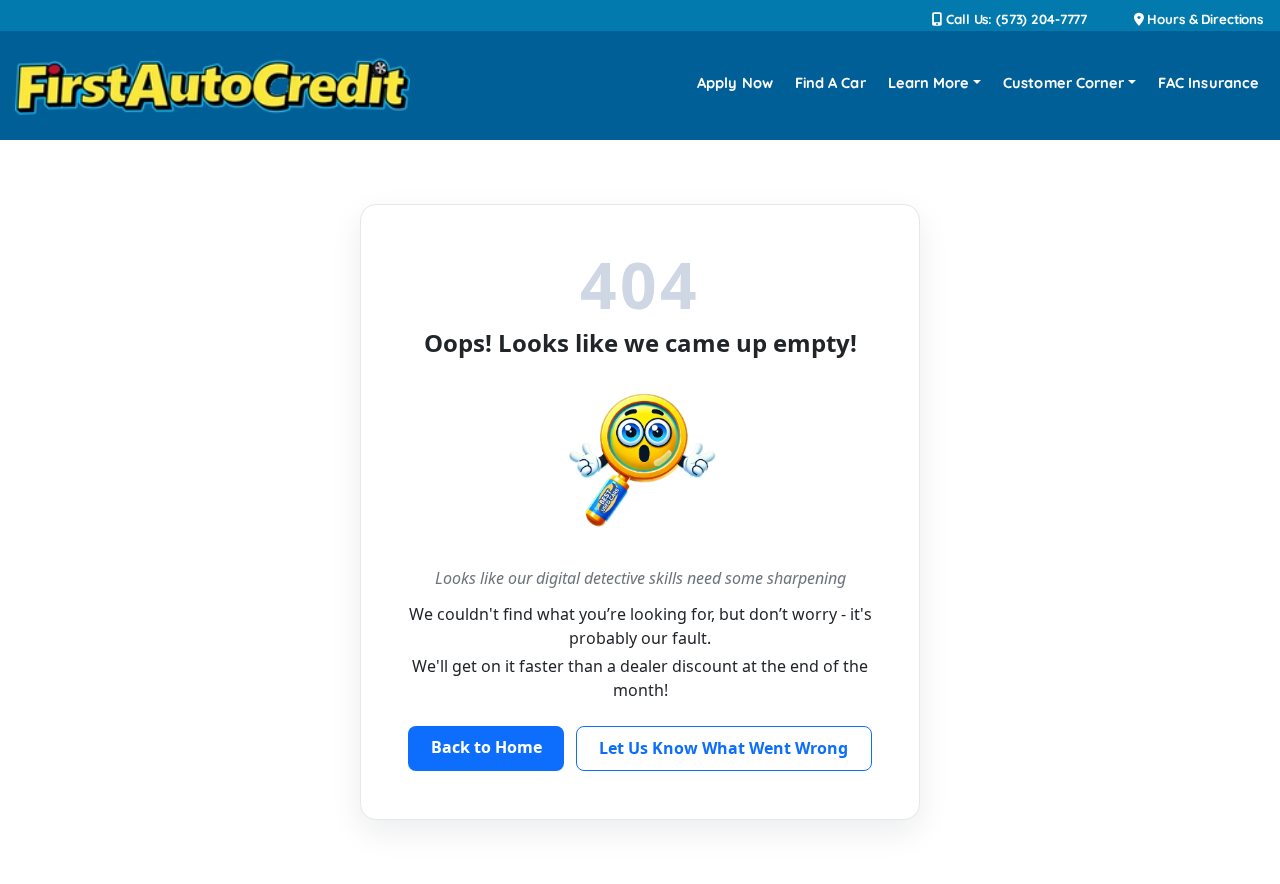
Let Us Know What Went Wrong (723, 748)
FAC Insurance (1208, 82)
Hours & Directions (1203, 19)
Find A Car (830, 82)
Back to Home (486, 747)
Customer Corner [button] (1063, 82)
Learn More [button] (929, 82)
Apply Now (735, 82)
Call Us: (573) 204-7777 (1014, 19)
